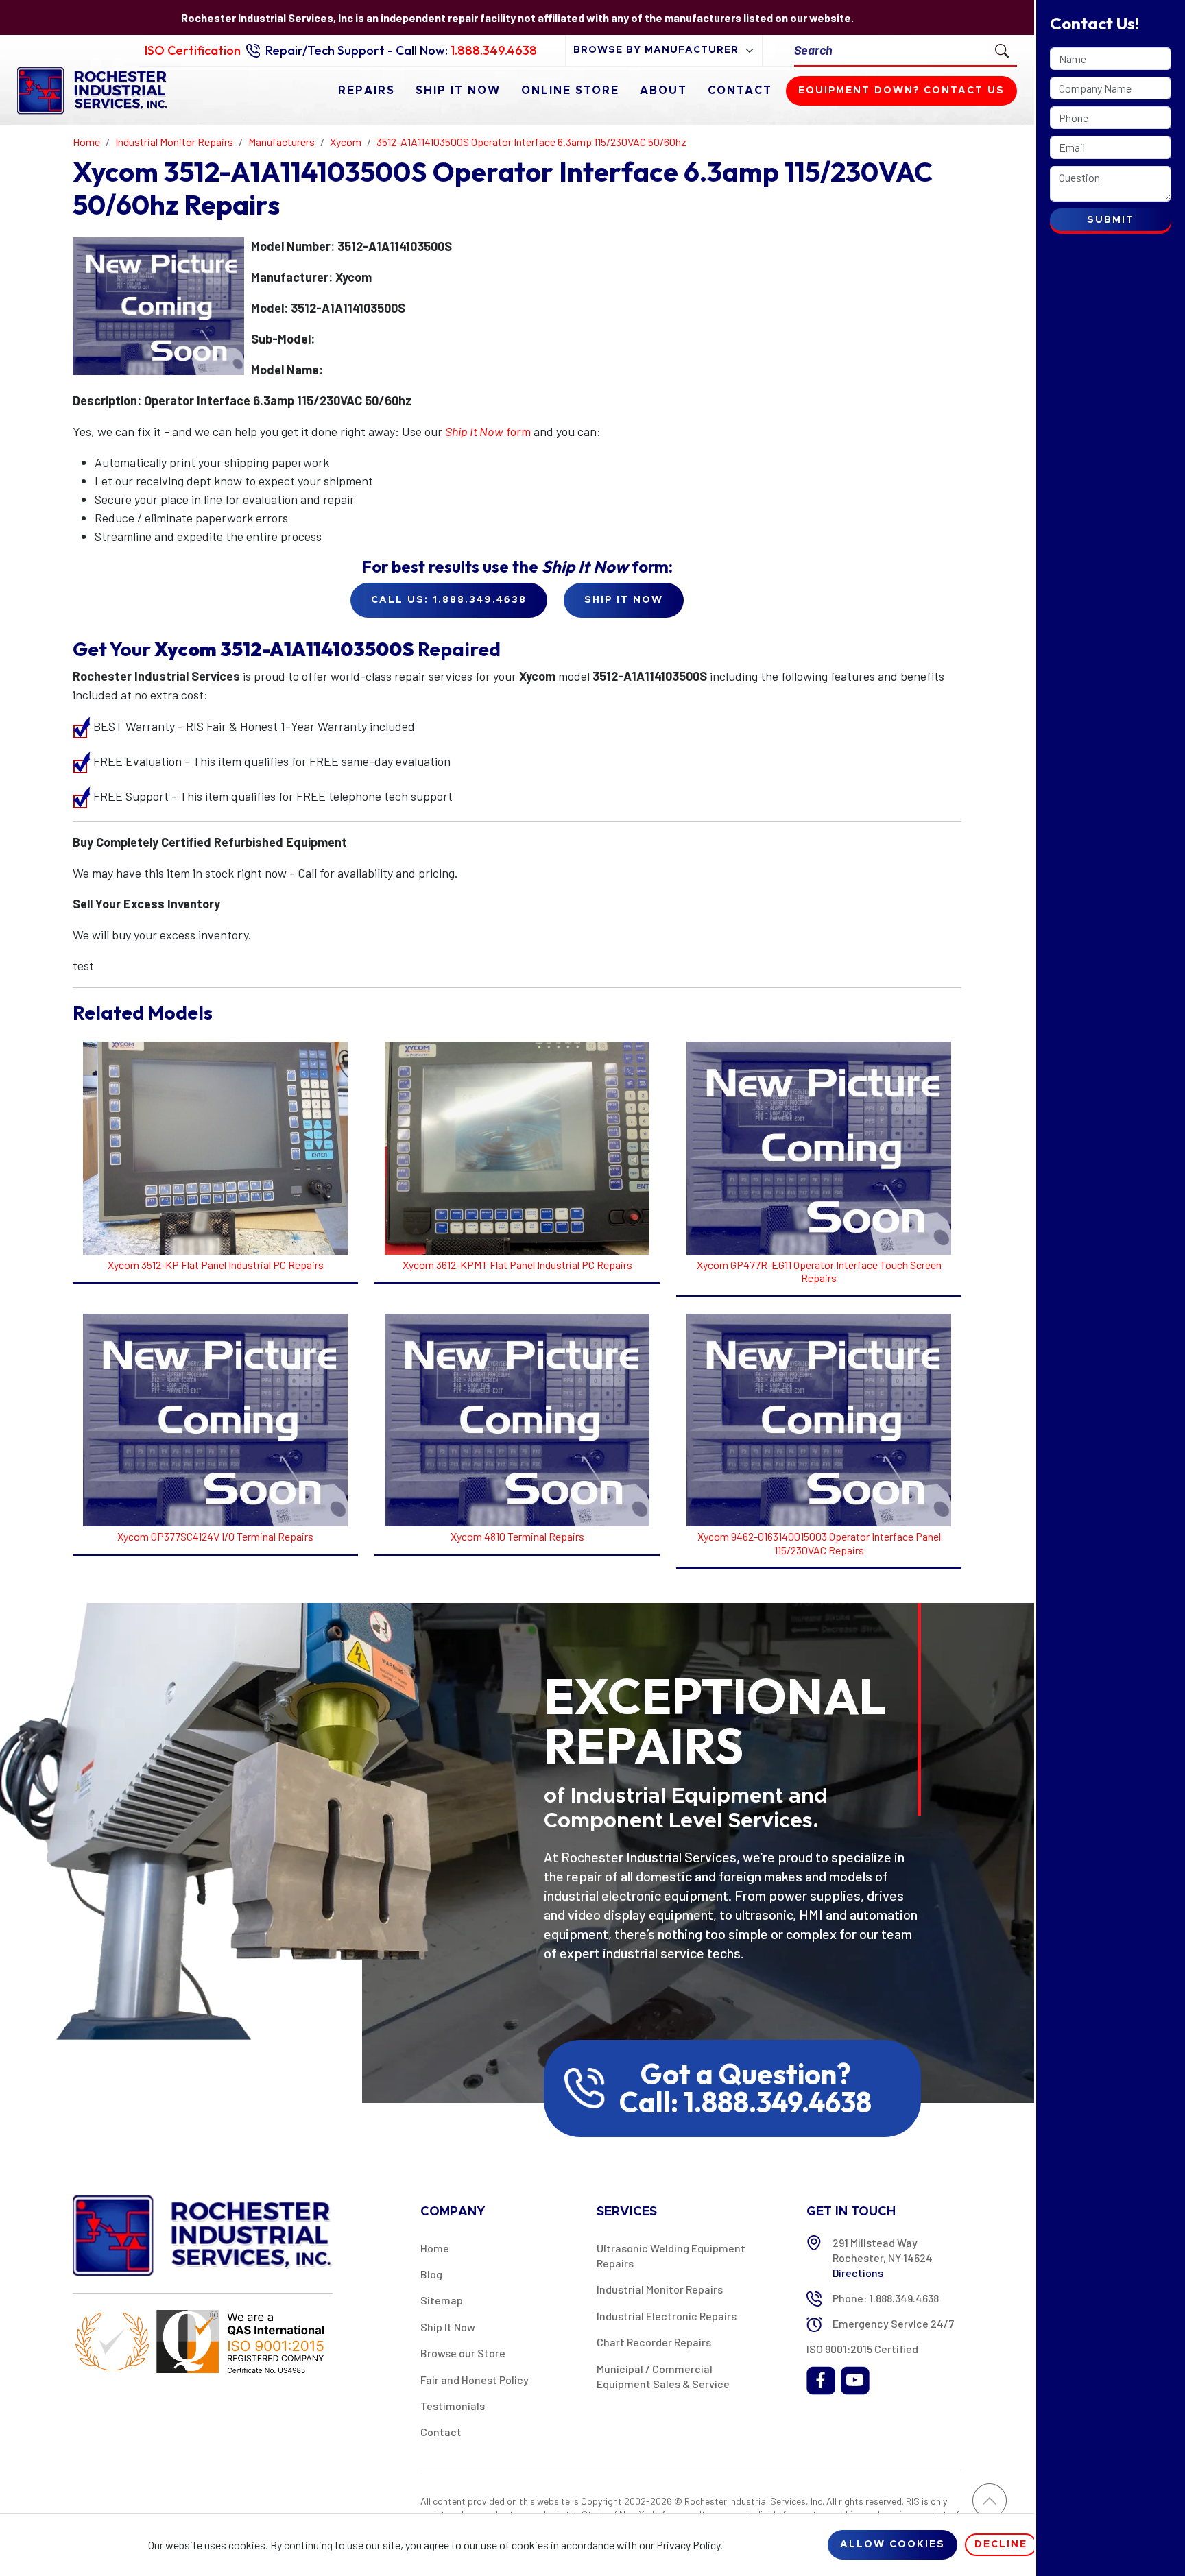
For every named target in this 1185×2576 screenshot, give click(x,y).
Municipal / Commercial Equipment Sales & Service (663, 2376)
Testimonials (453, 2406)
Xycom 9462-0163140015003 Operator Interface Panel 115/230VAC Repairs (819, 1543)
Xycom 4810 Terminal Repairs (517, 1536)
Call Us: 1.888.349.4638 (449, 600)
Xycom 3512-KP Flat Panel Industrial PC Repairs (216, 1265)
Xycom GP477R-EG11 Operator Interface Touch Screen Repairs (819, 1271)
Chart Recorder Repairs (654, 2342)
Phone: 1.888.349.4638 (886, 2298)
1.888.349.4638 (494, 50)
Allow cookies (893, 2544)
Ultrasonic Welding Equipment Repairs (671, 2255)
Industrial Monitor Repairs (660, 2289)
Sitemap (442, 2300)
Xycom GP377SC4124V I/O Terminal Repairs (215, 1536)
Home (435, 2248)
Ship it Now (624, 600)
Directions (858, 2273)
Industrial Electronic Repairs (667, 2316)
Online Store (570, 91)
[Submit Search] (1002, 50)
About (663, 91)
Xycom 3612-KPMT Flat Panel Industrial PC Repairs (517, 1265)
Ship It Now (458, 91)
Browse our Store (463, 2353)
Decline (1001, 2544)
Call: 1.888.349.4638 (745, 2102)
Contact (740, 91)
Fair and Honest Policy (475, 2380)
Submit (1111, 220)
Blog (431, 2274)
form (488, 431)
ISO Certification (193, 50)
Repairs (367, 91)
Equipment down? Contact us (901, 91)
